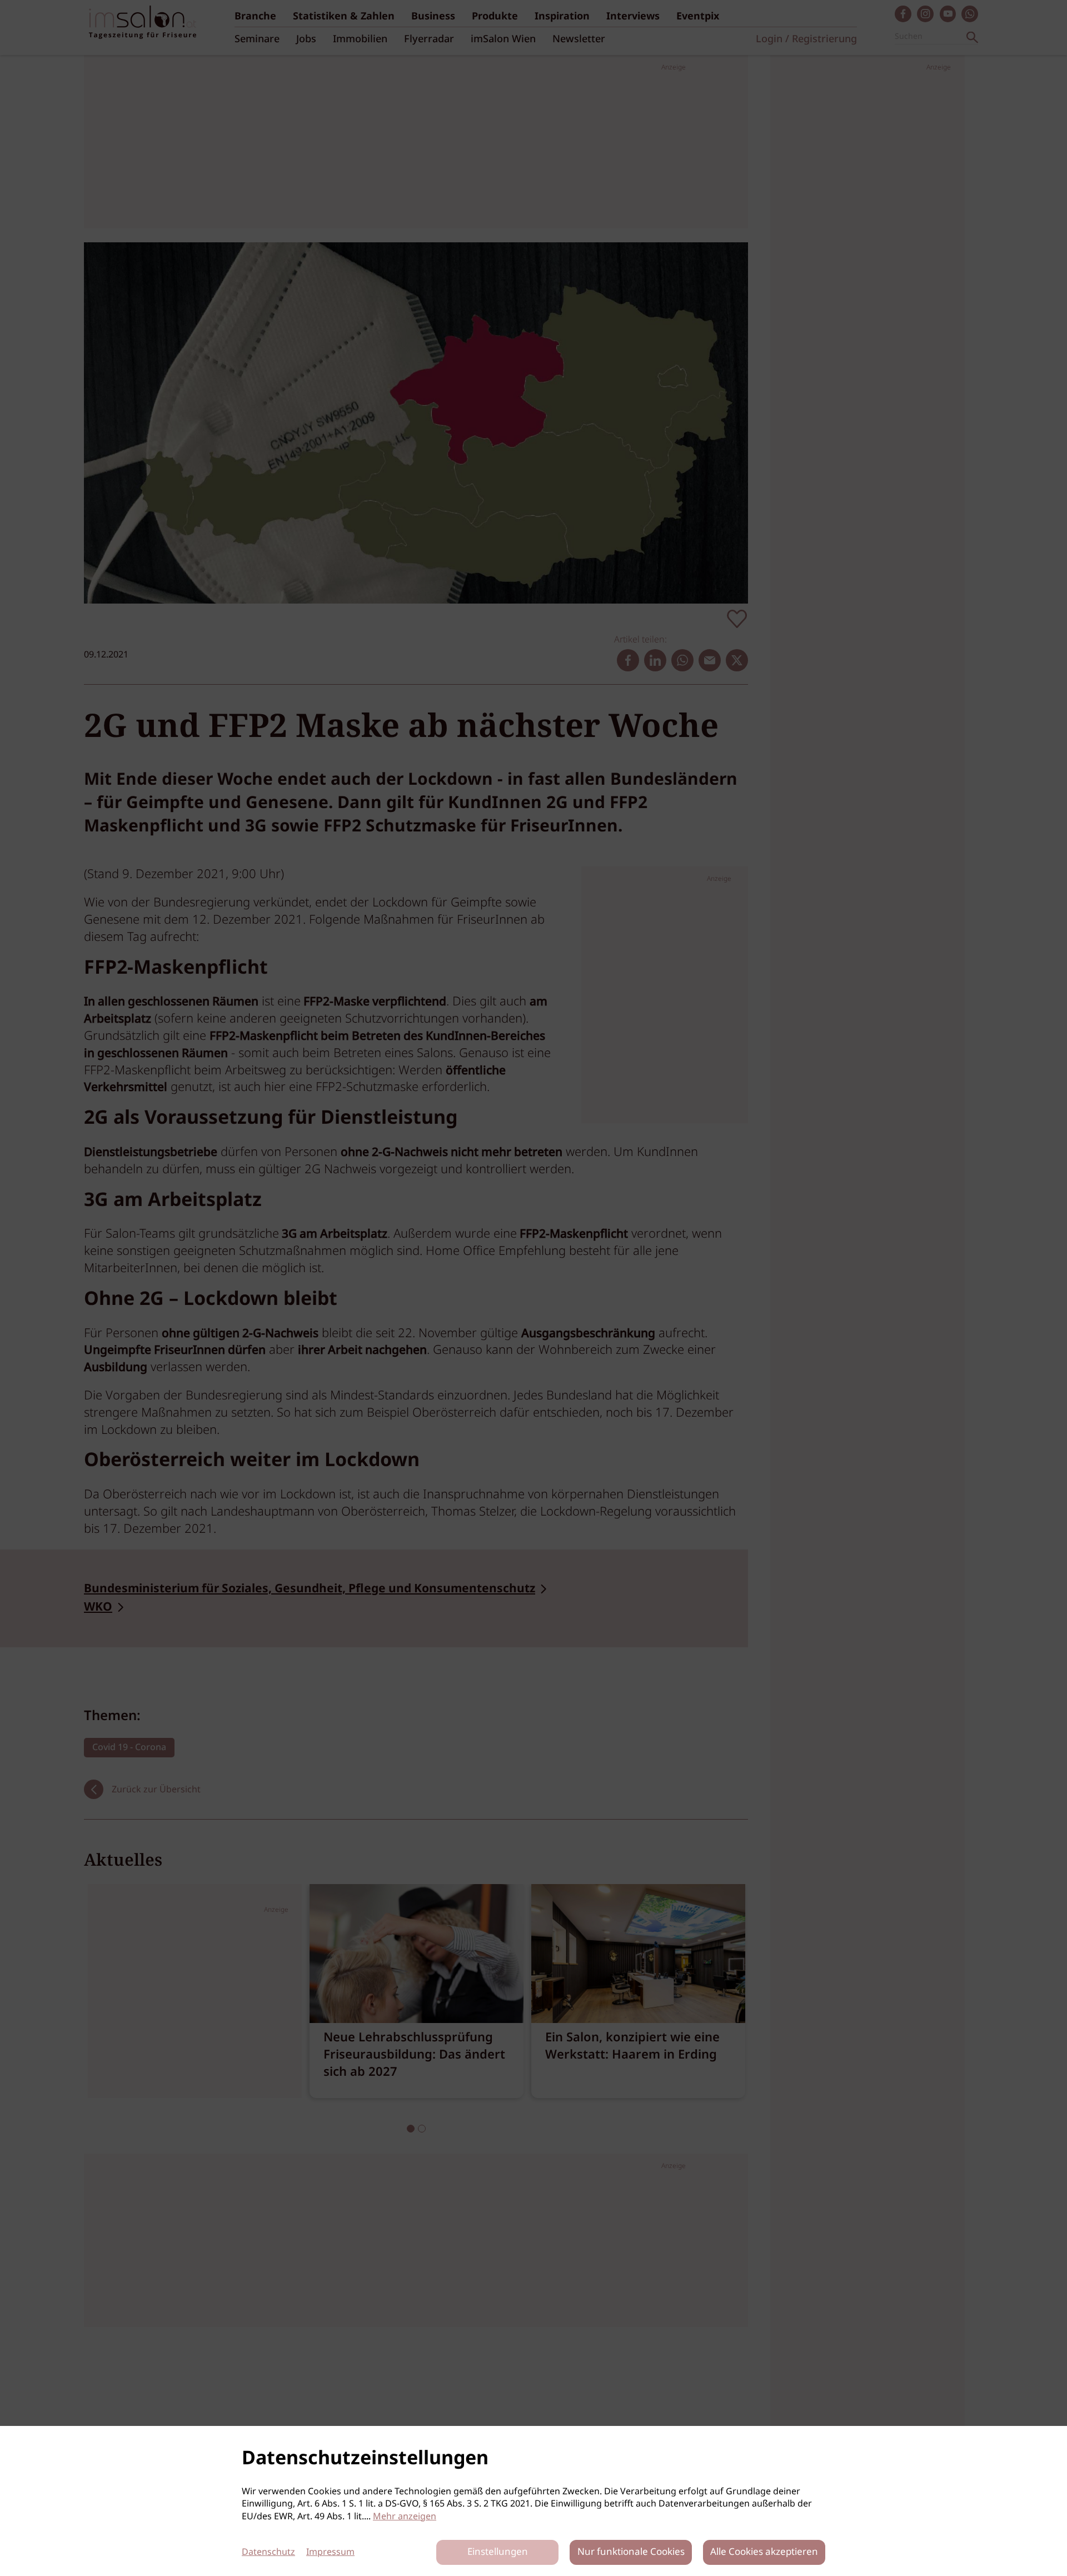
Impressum (330, 2552)
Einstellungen (498, 2552)
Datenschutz (268, 2552)
